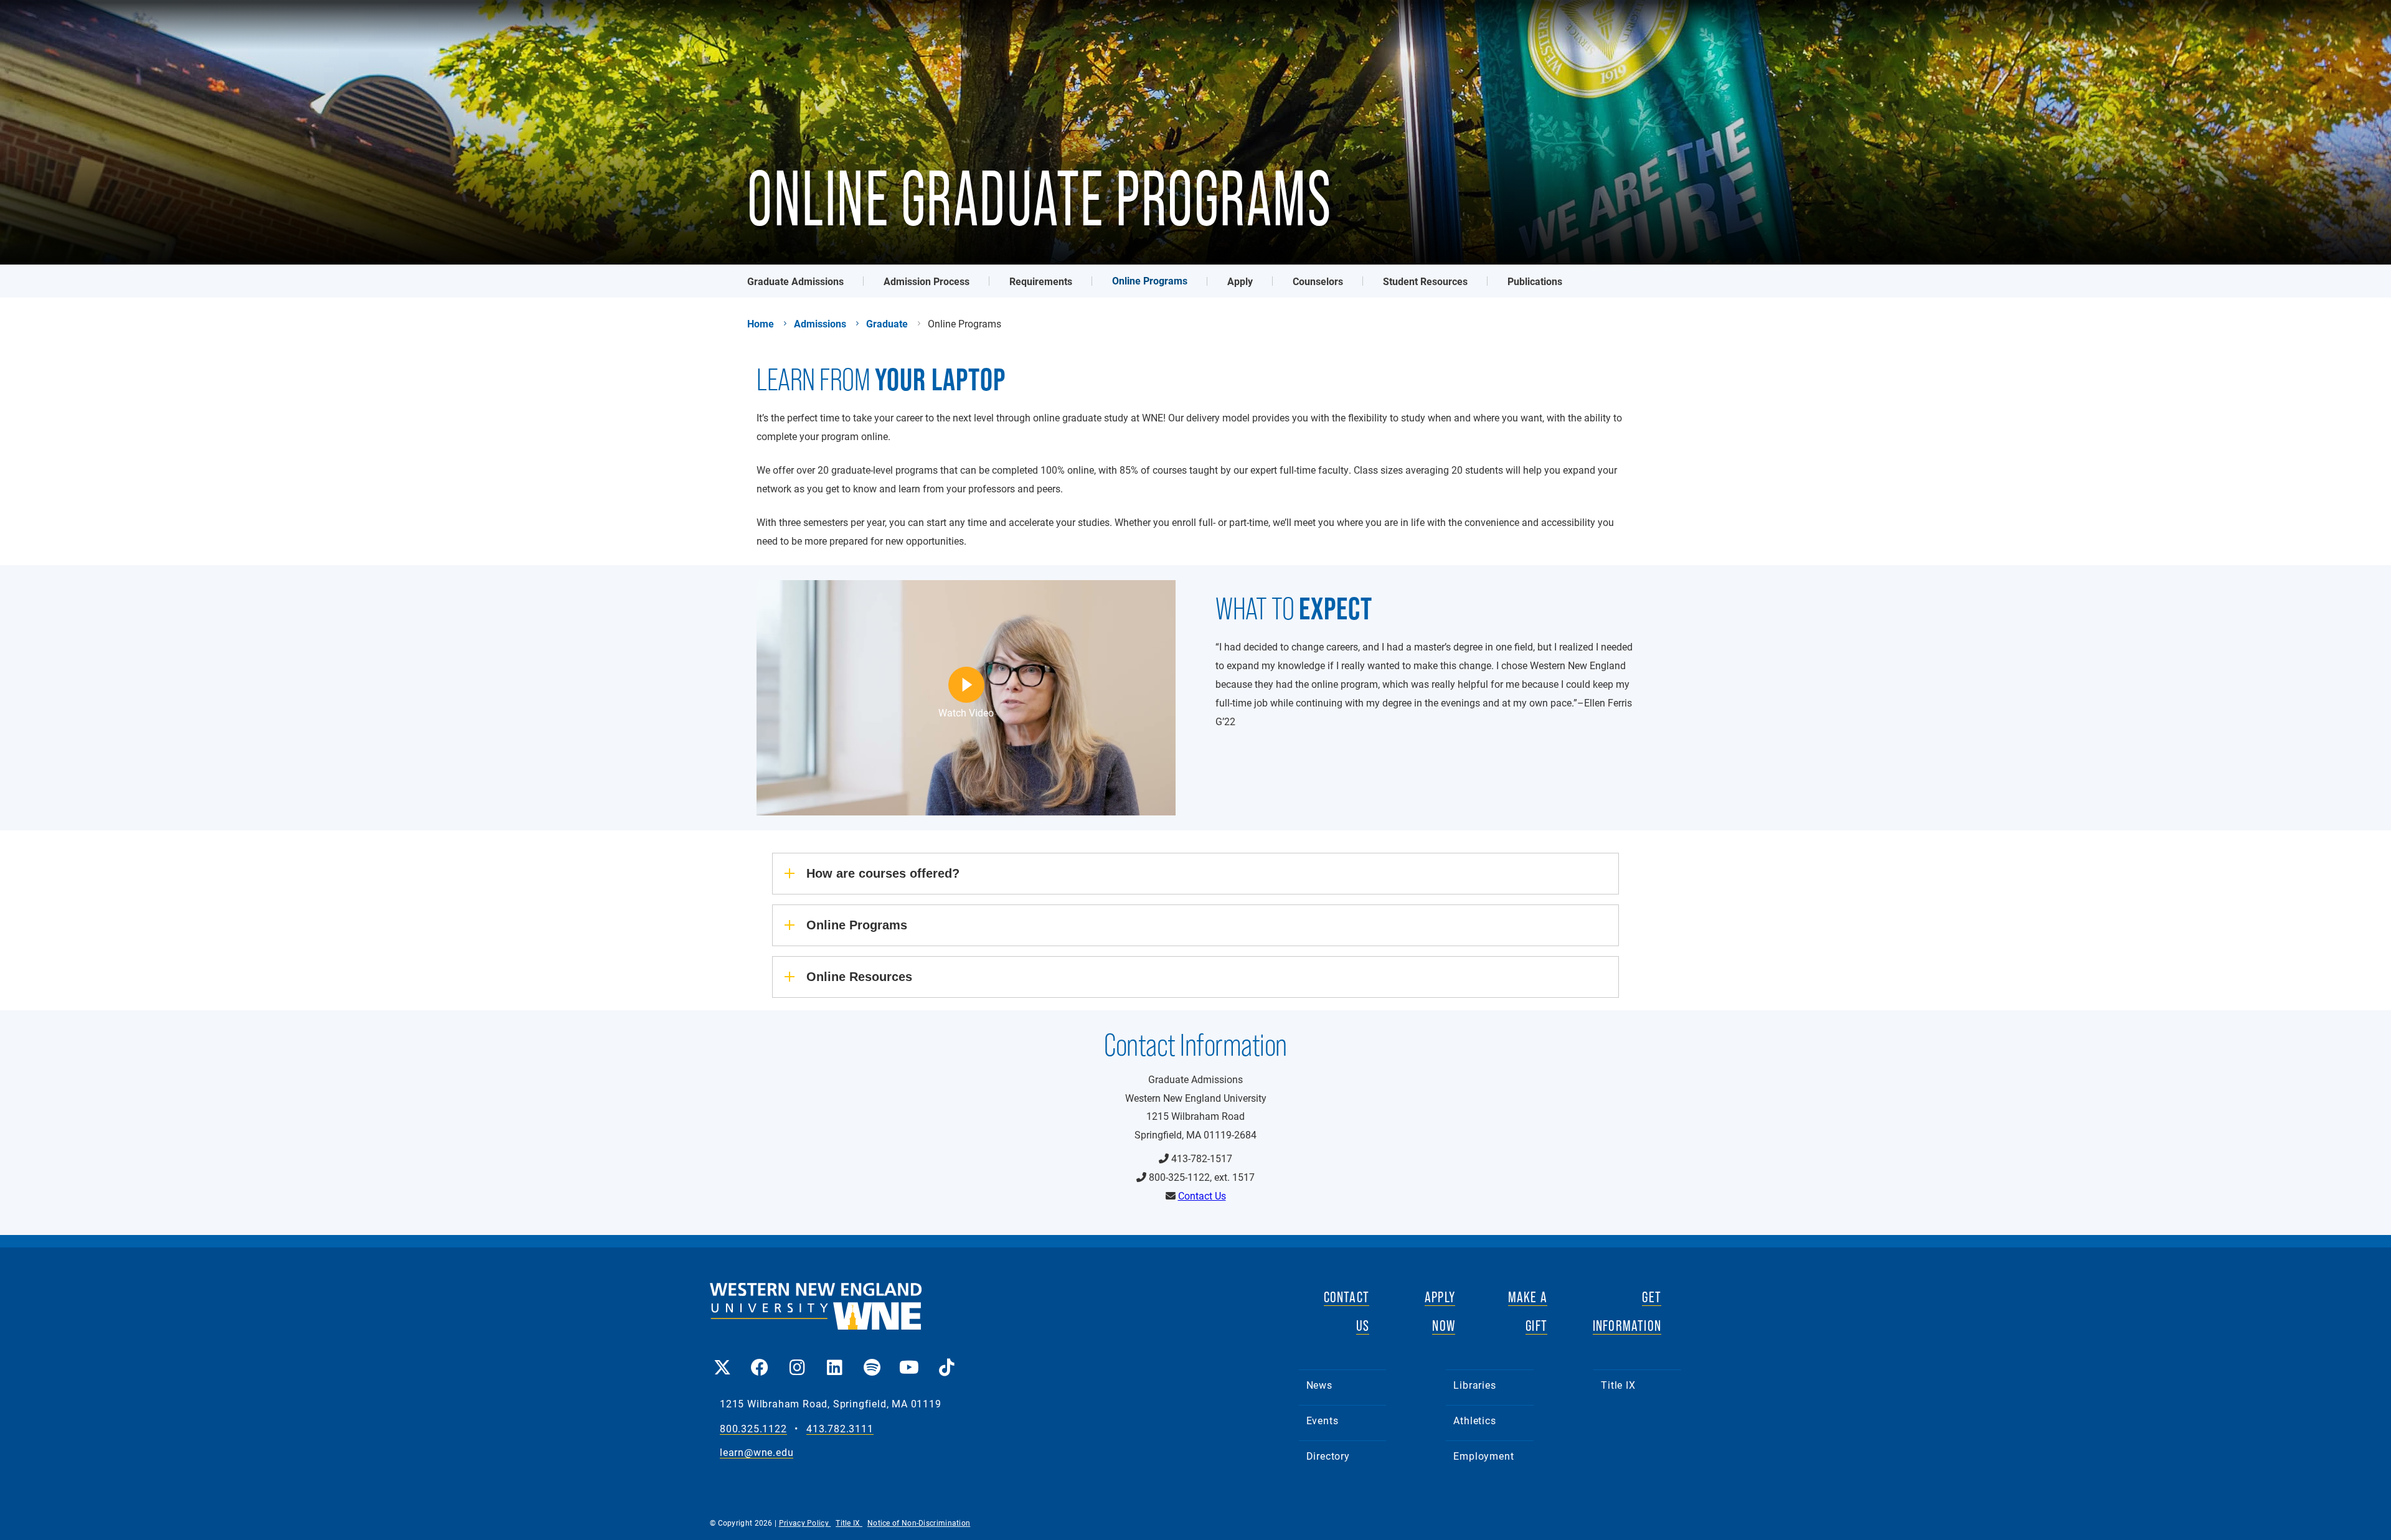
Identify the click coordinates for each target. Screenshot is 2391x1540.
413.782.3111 (840, 1429)
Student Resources (1425, 281)
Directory (1328, 1456)
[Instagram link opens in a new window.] (797, 1359)
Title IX (1618, 1385)
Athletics (1474, 1420)
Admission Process (927, 281)
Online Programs (1150, 280)
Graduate (887, 324)
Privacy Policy (805, 1523)
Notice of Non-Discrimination (919, 1523)
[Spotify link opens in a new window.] (872, 1359)
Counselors (1318, 281)
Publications (1535, 281)
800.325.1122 (753, 1429)
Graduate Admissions (795, 281)
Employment (1483, 1456)
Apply (1240, 281)
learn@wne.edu (757, 1453)
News (1319, 1385)
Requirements (1041, 281)
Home (761, 324)
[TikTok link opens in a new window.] (946, 1359)
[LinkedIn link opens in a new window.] (834, 1359)
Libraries (1474, 1385)
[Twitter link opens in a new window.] (722, 1359)
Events (1323, 1420)
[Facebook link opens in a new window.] (760, 1359)
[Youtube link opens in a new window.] (909, 1359)
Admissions (820, 324)
